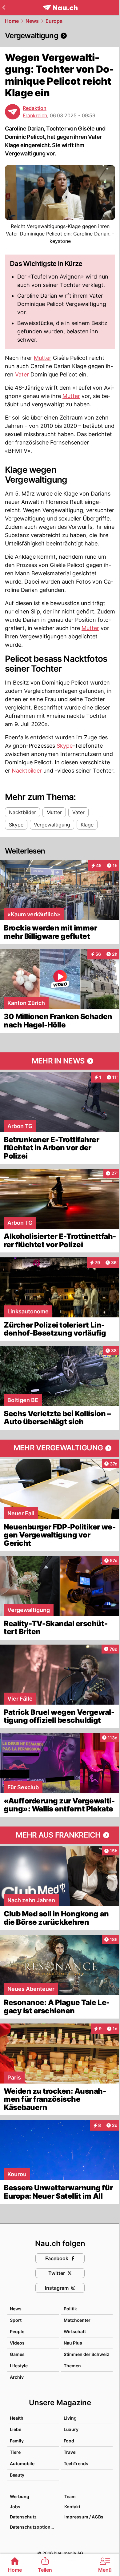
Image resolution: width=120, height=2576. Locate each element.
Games (17, 2354)
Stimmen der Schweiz (86, 2354)
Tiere (15, 2452)
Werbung (20, 2496)
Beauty (17, 2475)
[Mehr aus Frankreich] (60, 1835)
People (17, 2331)
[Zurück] (4, 7)
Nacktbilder (27, 771)
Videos (17, 2343)
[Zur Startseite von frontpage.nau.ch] (60, 8)
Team (70, 2496)
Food (69, 2441)
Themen (72, 2366)
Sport (16, 2320)
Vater (22, 374)
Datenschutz (23, 2517)
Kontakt (72, 2507)
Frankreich (35, 115)
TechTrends (76, 2463)
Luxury (71, 2429)
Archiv (17, 2377)
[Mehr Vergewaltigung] (60, 1448)
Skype (65, 746)
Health (17, 2418)
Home (12, 21)
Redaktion (35, 108)
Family (17, 2441)
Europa (54, 21)
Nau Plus (73, 2343)
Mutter (43, 358)
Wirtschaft (75, 2331)
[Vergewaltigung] (60, 36)
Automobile (22, 2463)
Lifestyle (19, 2366)
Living (70, 2418)
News (32, 21)
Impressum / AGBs (84, 2517)
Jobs (15, 2507)
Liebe (16, 2429)
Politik (70, 2309)
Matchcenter (77, 2320)
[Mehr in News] (60, 1061)
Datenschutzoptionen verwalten (34, 2527)
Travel (70, 2452)
